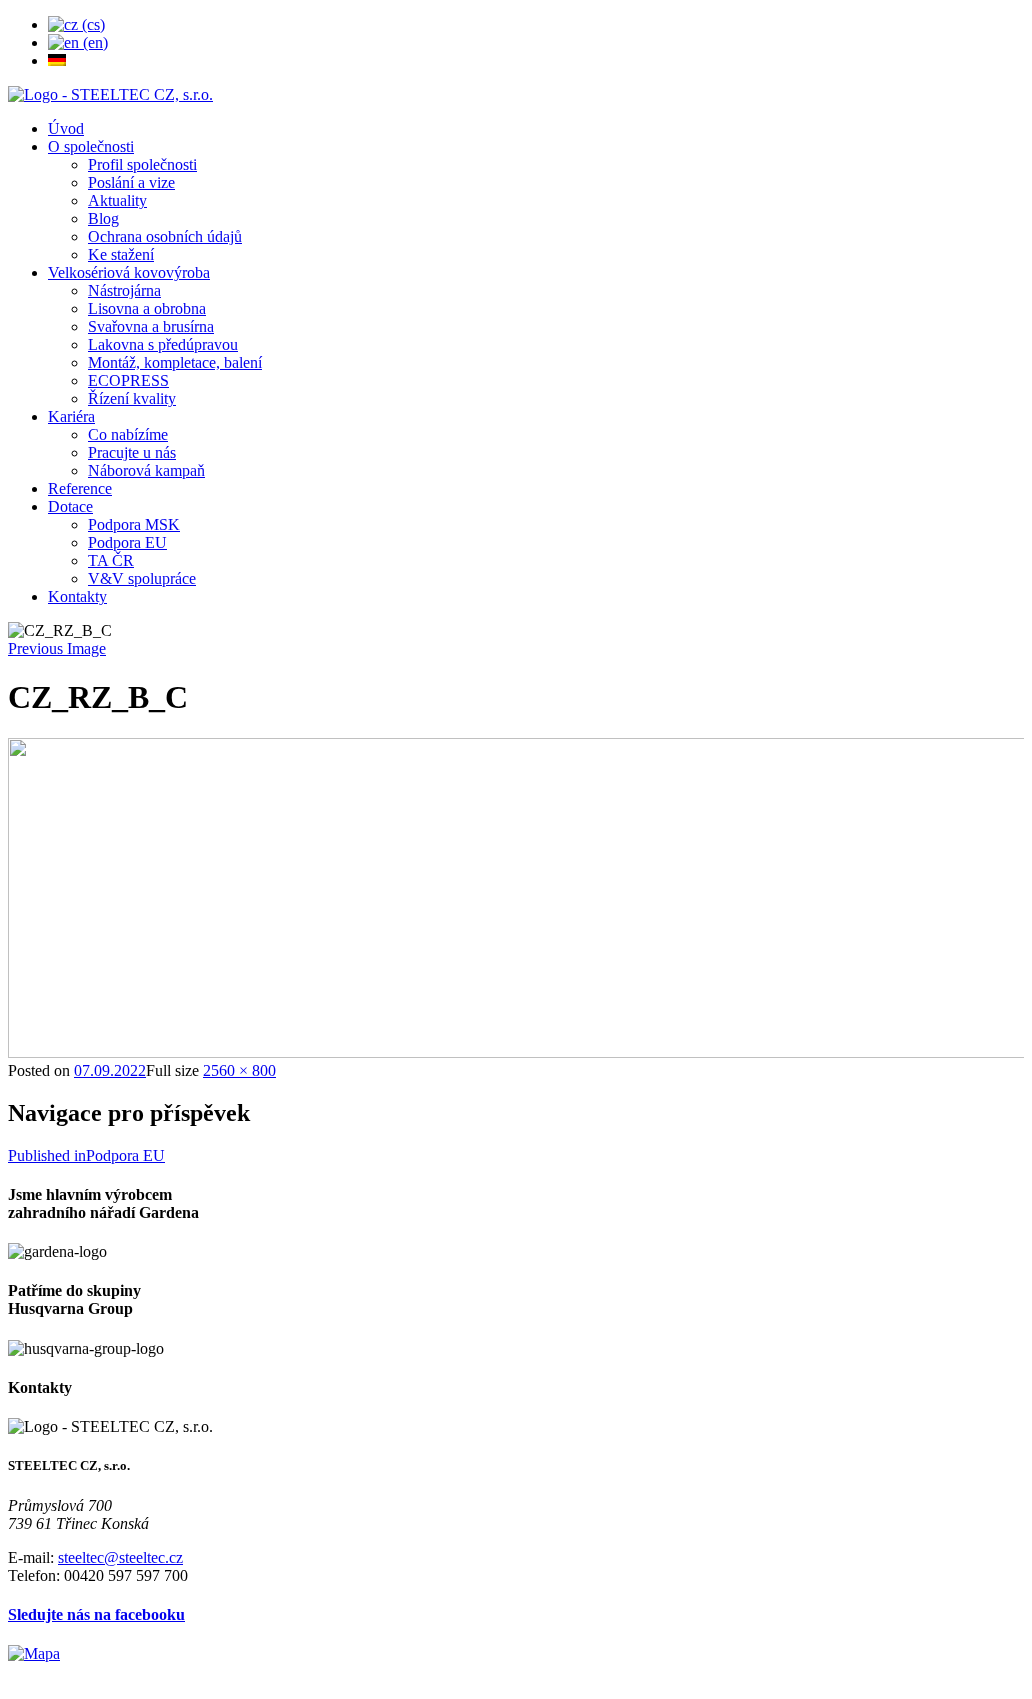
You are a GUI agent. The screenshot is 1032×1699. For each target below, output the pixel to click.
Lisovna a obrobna (147, 308)
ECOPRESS (128, 380)
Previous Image (57, 648)
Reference (80, 488)
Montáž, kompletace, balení (175, 362)
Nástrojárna (124, 290)
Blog (103, 218)
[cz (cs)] (76, 24)
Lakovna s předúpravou (163, 344)
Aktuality (117, 200)
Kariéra (71, 416)
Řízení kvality (132, 398)
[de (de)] (57, 60)
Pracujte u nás (132, 452)
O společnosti (91, 146)
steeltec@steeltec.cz (120, 1557)
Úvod (66, 128)
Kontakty (77, 596)
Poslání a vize (131, 182)
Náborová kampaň (146, 470)
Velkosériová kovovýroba (129, 272)
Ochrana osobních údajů (165, 236)
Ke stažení (121, 254)
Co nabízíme (128, 434)
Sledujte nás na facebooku (96, 1614)
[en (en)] (78, 42)
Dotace (70, 506)
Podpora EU (127, 542)
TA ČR (111, 560)
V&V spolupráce (142, 578)
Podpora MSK (134, 524)
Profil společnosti (142, 164)
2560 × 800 (239, 1070)
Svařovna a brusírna (151, 326)
